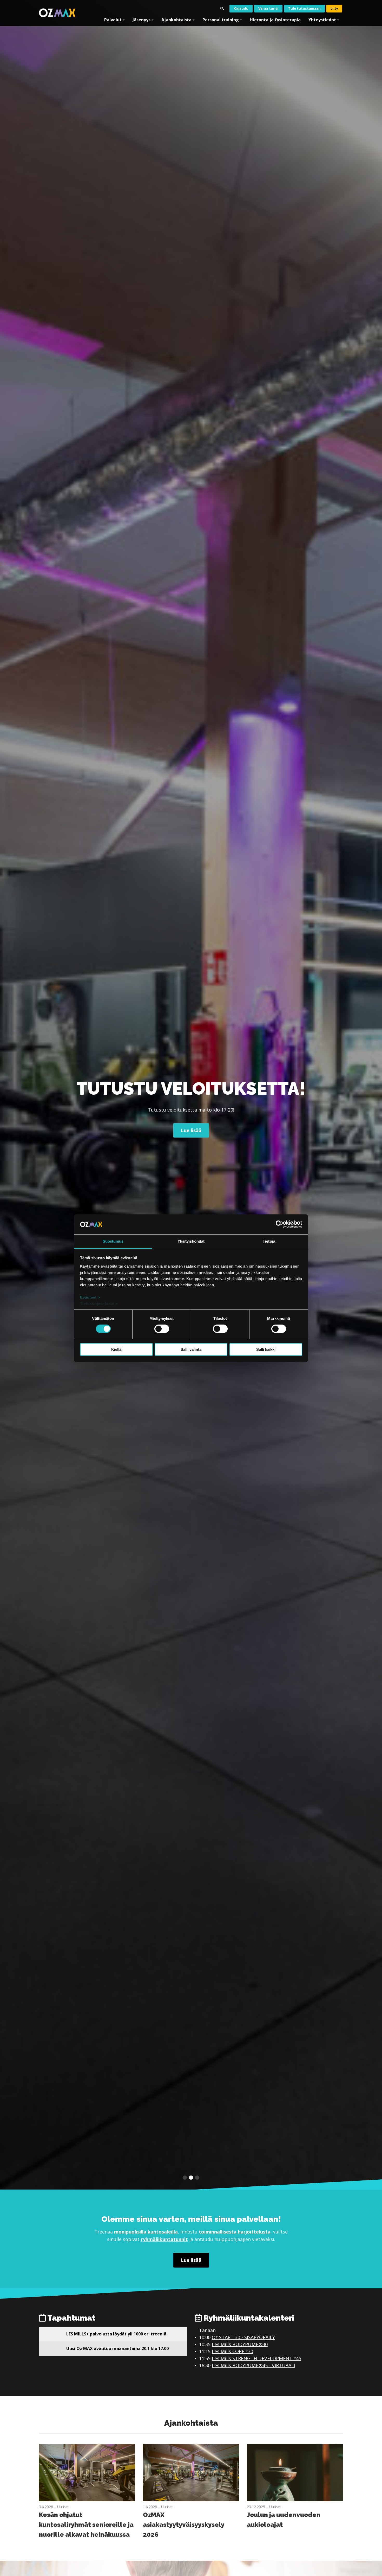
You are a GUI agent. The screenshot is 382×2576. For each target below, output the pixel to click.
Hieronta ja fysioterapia (275, 20)
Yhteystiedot (322, 20)
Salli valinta (191, 1349)
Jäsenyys (141, 20)
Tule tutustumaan (304, 8)
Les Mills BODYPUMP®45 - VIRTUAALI (253, 2365)
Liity (334, 8)
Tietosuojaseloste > (99, 1304)
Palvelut (113, 20)
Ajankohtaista (176, 20)
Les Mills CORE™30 (232, 2351)
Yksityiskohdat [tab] (191, 1241)
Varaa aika (191, 1134)
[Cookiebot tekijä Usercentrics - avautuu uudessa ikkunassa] (279, 1224)
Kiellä (116, 1349)
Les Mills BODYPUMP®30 (240, 2344)
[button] (185, 2178)
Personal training (221, 20)
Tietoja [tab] (269, 1241)
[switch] (162, 1329)
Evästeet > (90, 1297)
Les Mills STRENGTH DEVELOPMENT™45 (256, 2358)
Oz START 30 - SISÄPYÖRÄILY (243, 2337)
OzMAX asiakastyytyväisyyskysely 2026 (183, 2525)
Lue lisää (191, 2260)
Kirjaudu (241, 8)
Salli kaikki (266, 1349)
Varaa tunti (268, 8)
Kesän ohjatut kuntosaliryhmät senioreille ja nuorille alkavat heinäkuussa (86, 2525)
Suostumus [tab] (113, 1241)
